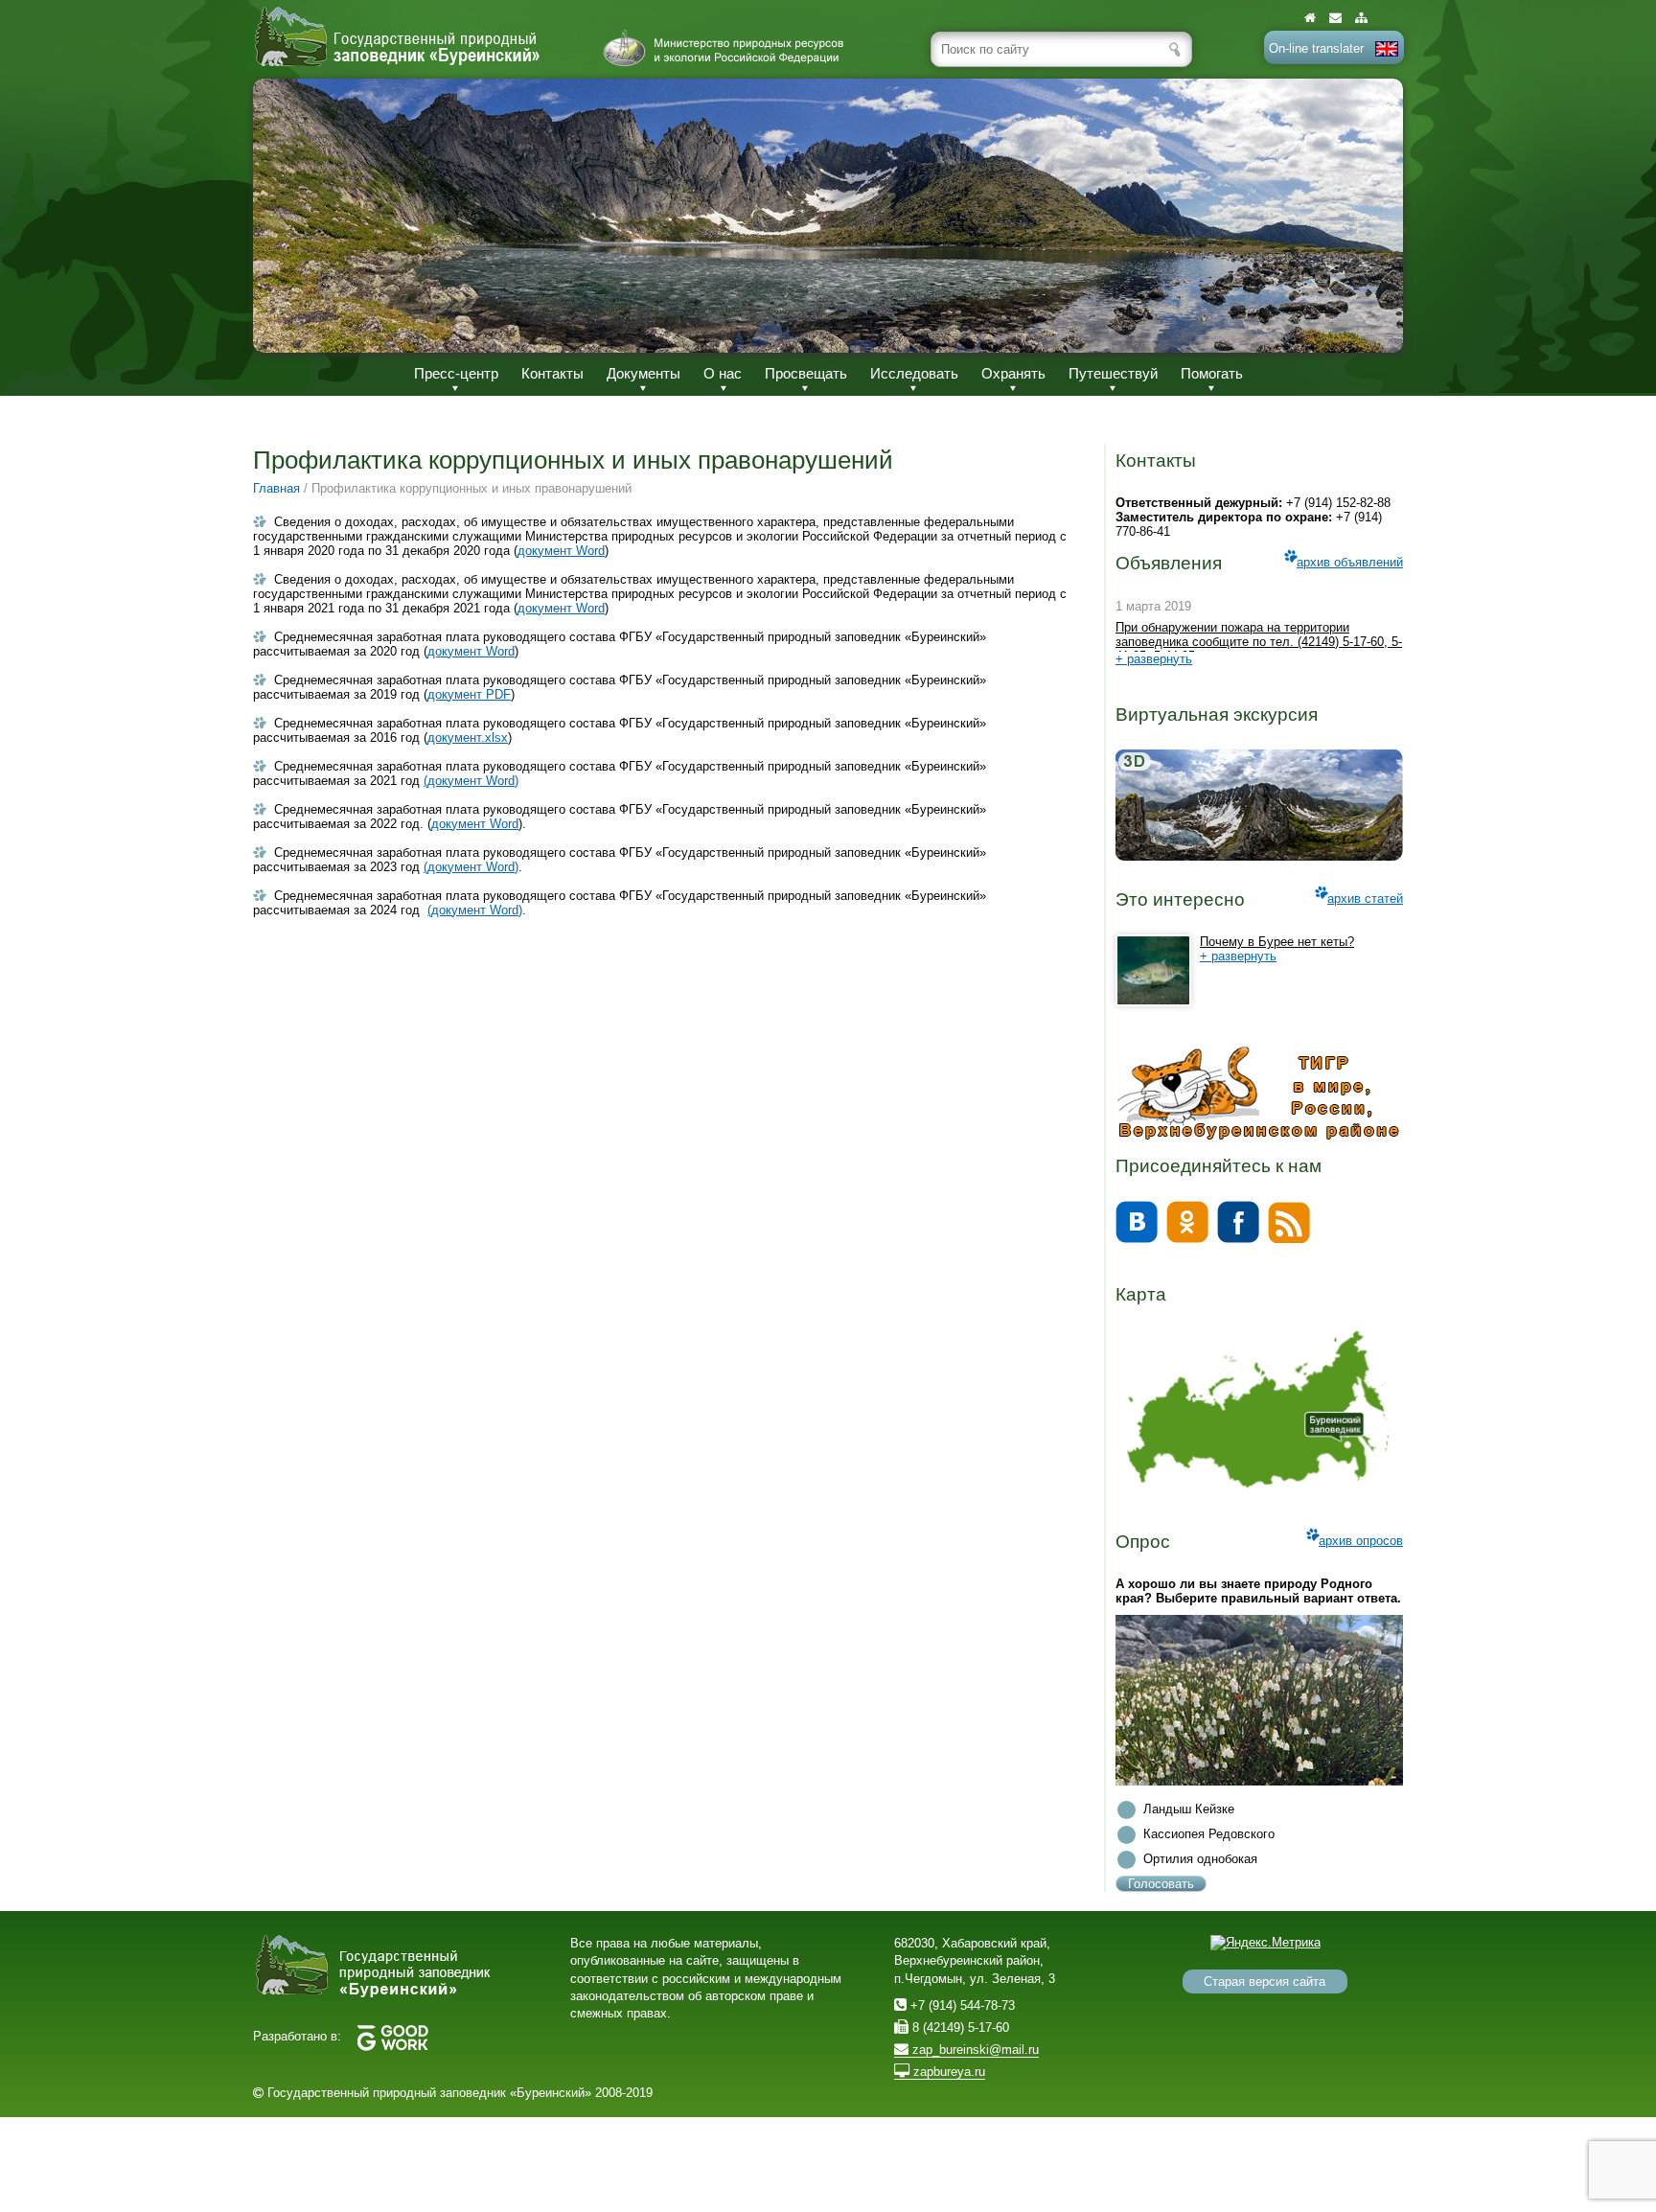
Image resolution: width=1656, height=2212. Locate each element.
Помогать (1212, 373)
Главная (276, 488)
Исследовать (914, 373)
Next (1368, 215)
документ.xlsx (468, 737)
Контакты (552, 373)
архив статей (1365, 899)
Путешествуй (1113, 373)
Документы (644, 373)
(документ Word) (471, 781)
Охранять (1013, 373)
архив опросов (1361, 1541)
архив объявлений (1350, 562)
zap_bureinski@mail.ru (974, 2050)
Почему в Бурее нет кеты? (1277, 942)
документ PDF (469, 694)
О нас (723, 373)
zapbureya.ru (947, 2072)
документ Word (561, 551)
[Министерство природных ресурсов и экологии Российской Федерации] (724, 48)
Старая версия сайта (1265, 1982)
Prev (287, 215)
